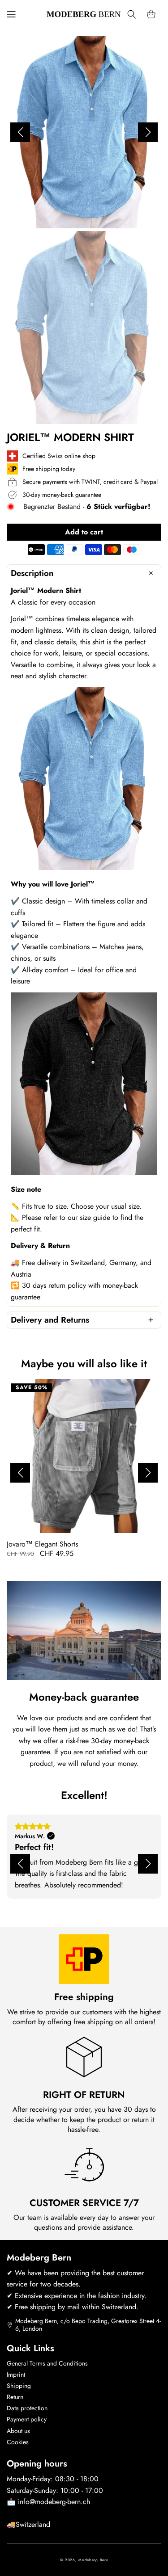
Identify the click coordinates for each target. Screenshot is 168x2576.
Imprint (16, 2374)
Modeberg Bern (93, 2560)
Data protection (27, 2408)
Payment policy (27, 2419)
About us (18, 2431)
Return (15, 2397)
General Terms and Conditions (47, 2363)
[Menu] (11, 14)
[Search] (132, 14)
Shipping (19, 2386)
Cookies (18, 2442)
